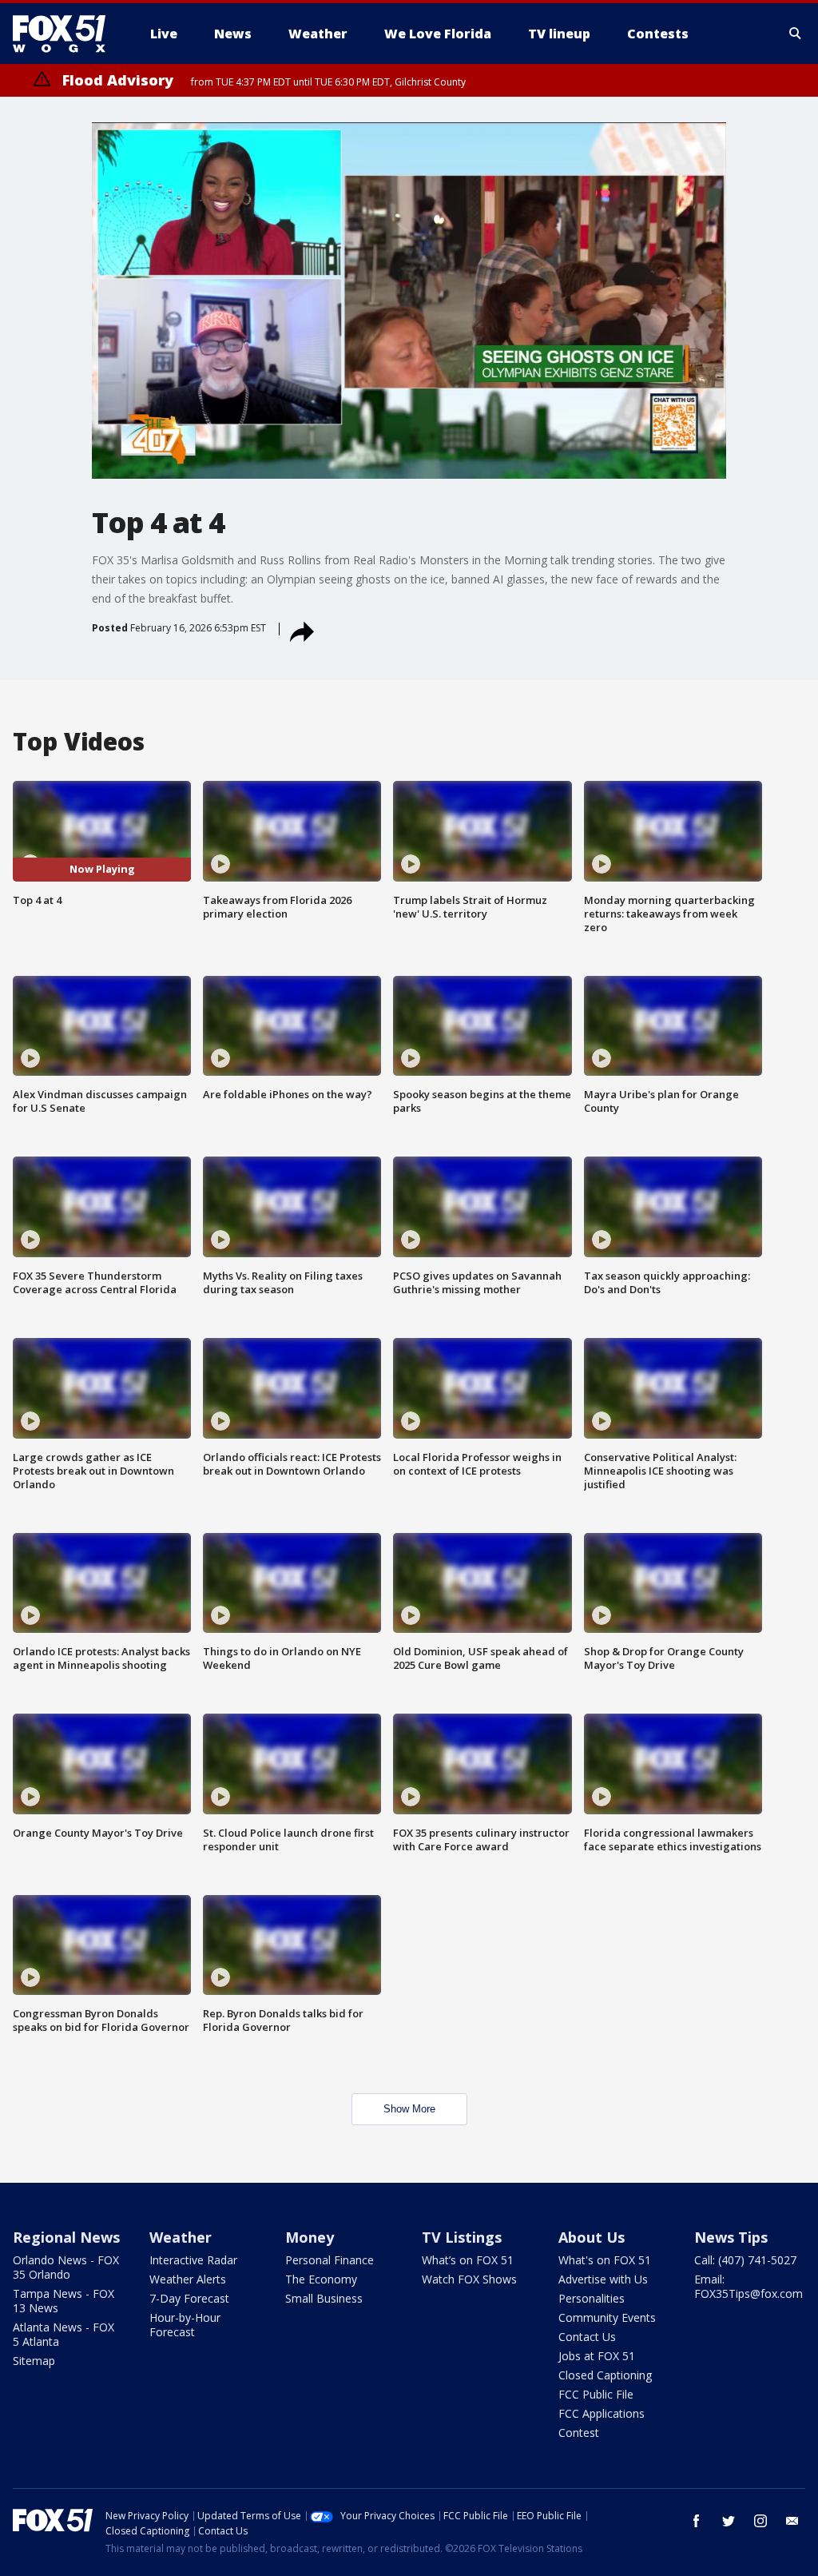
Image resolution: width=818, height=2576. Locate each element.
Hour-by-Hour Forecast (185, 2325)
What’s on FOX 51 (468, 2260)
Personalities (592, 2298)
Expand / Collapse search (796, 34)
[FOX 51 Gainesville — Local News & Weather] (66, 34)
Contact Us (587, 2337)
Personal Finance (330, 2260)
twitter (729, 2521)
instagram (760, 2521)
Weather (181, 2237)
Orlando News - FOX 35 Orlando (66, 2267)
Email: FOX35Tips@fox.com (749, 2286)
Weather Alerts (188, 2279)
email (792, 2521)
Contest (579, 2433)
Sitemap (34, 2361)
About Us (592, 2237)
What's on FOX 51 (605, 2260)
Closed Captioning (605, 2375)
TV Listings (462, 2237)
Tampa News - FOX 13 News (64, 2301)
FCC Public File (596, 2394)
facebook (697, 2521)
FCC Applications (602, 2413)
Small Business (324, 2298)
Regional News (66, 2237)
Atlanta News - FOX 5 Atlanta (64, 2334)
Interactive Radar (193, 2260)
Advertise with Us (603, 2279)
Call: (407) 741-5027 (745, 2260)
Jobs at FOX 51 (597, 2356)
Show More (409, 2109)
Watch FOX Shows (469, 2279)
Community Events (607, 2317)
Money (310, 2237)
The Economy (321, 2279)
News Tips (731, 2237)
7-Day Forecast (189, 2298)
